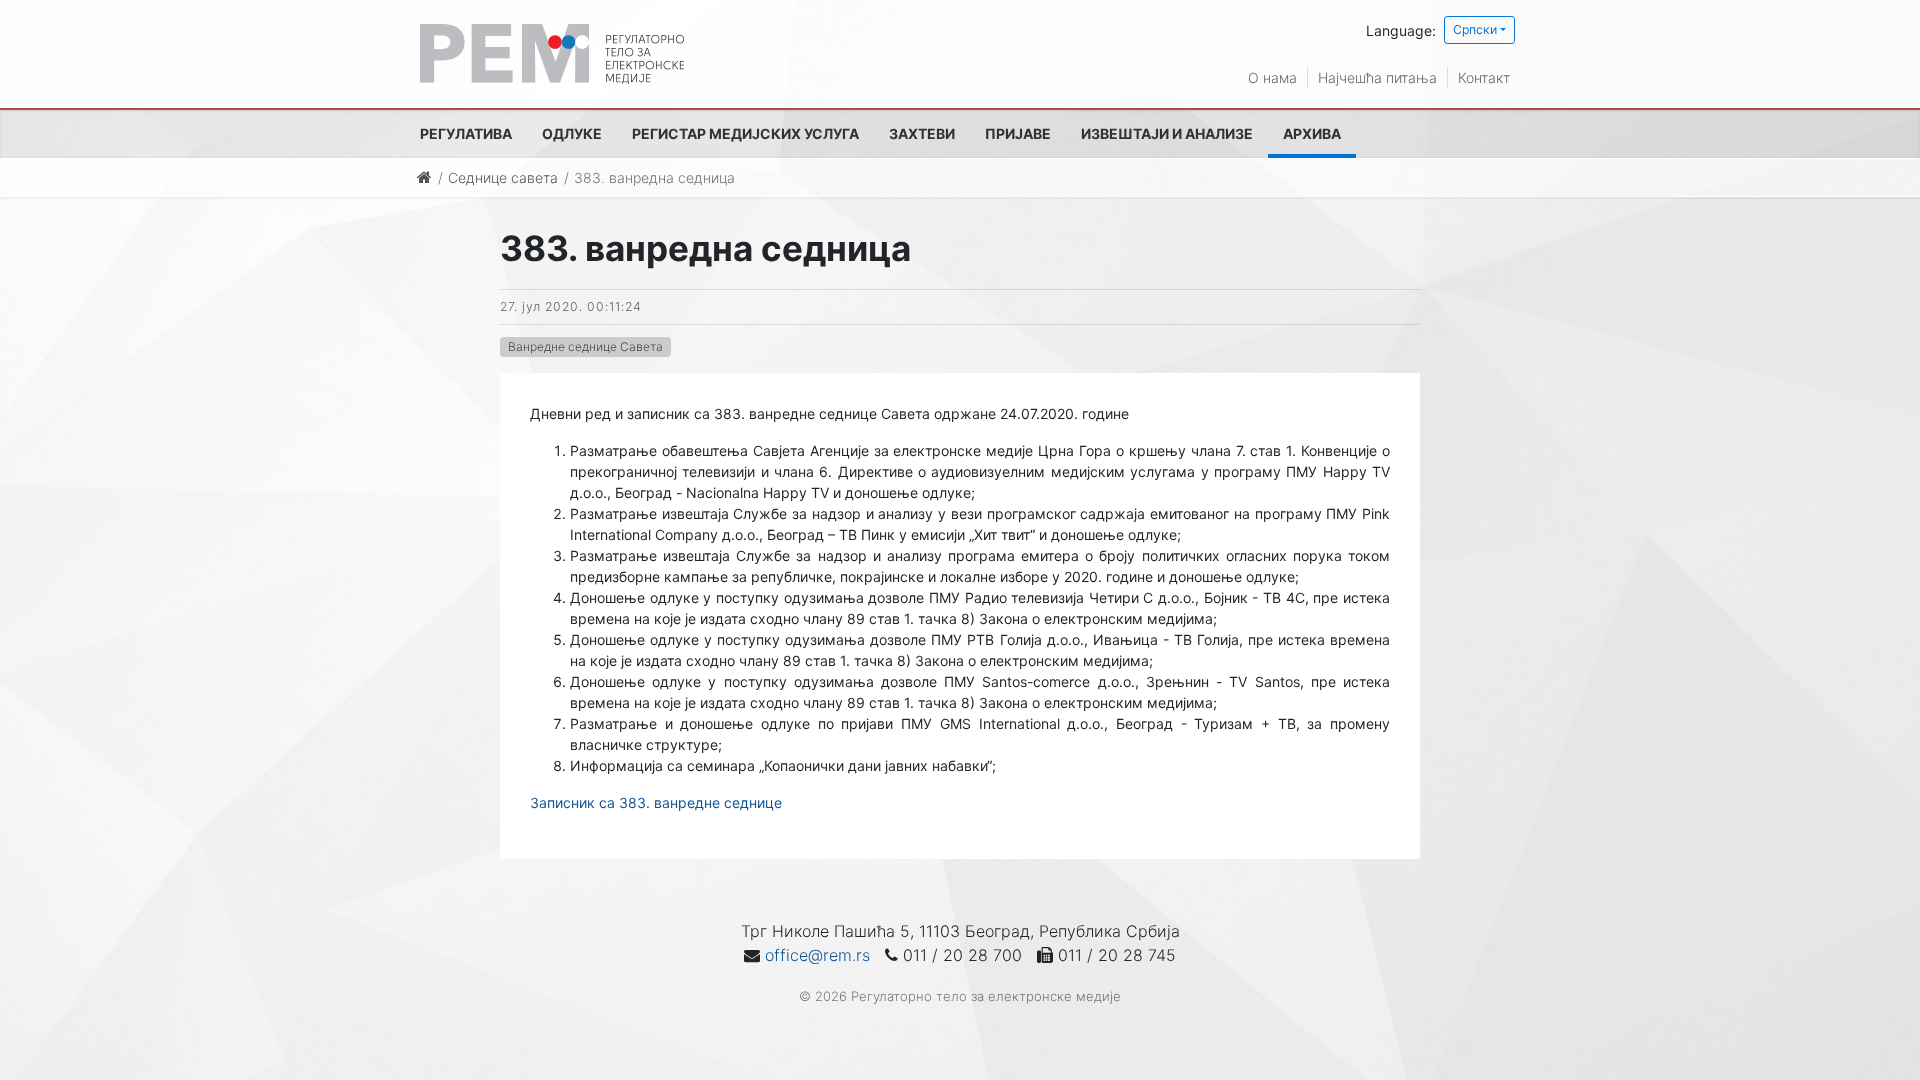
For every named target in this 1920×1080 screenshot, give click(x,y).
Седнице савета (503, 177)
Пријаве (1018, 133)
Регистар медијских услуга (745, 133)
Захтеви (922, 133)
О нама (1272, 77)
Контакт (1484, 77)
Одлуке (572, 133)
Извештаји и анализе (1167, 133)
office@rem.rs (817, 955)
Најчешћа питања (1377, 77)
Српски (1475, 29)
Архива (1312, 133)
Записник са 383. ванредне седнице (656, 802)
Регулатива (466, 133)
